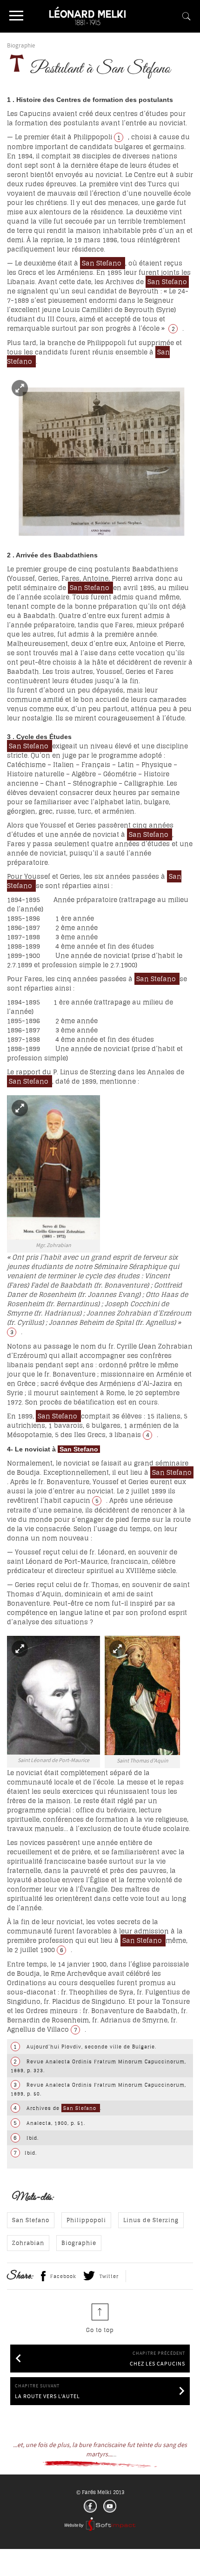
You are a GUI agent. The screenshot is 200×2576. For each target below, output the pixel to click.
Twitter (109, 2276)
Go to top (100, 2330)
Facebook (63, 2276)
